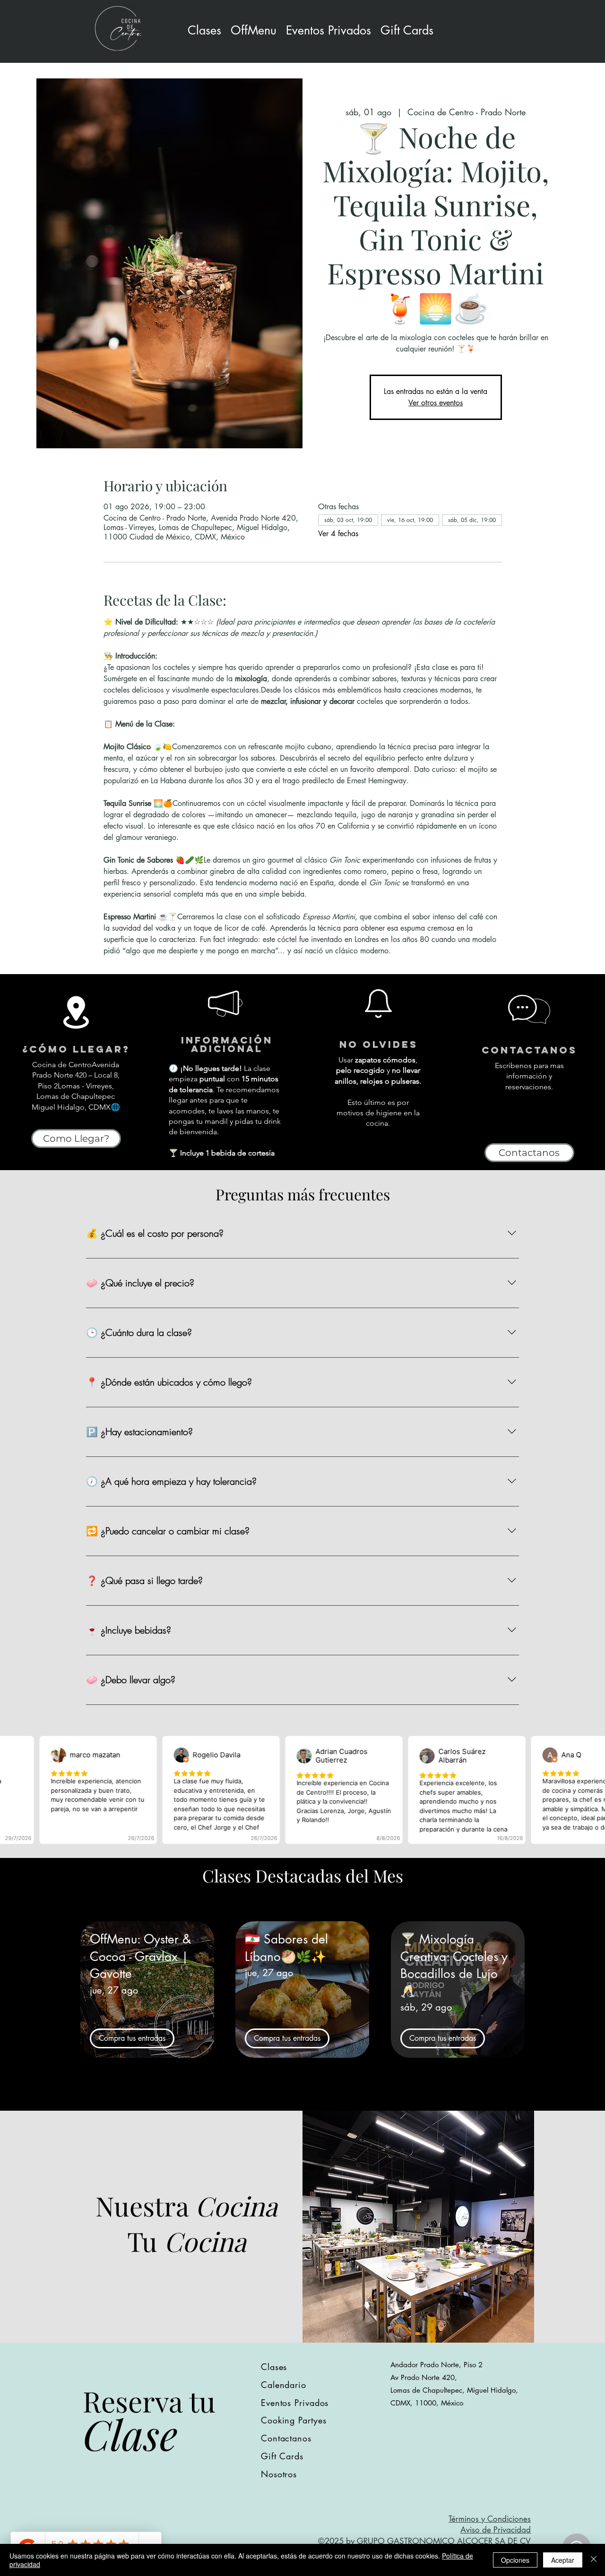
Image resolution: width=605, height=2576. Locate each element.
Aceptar (563, 2560)
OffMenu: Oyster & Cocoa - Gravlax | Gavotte (140, 1956)
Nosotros (279, 2474)
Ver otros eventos (436, 403)
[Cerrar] (594, 2560)
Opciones (515, 2560)
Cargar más (302, 2096)
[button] (328, 30)
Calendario (284, 2385)
